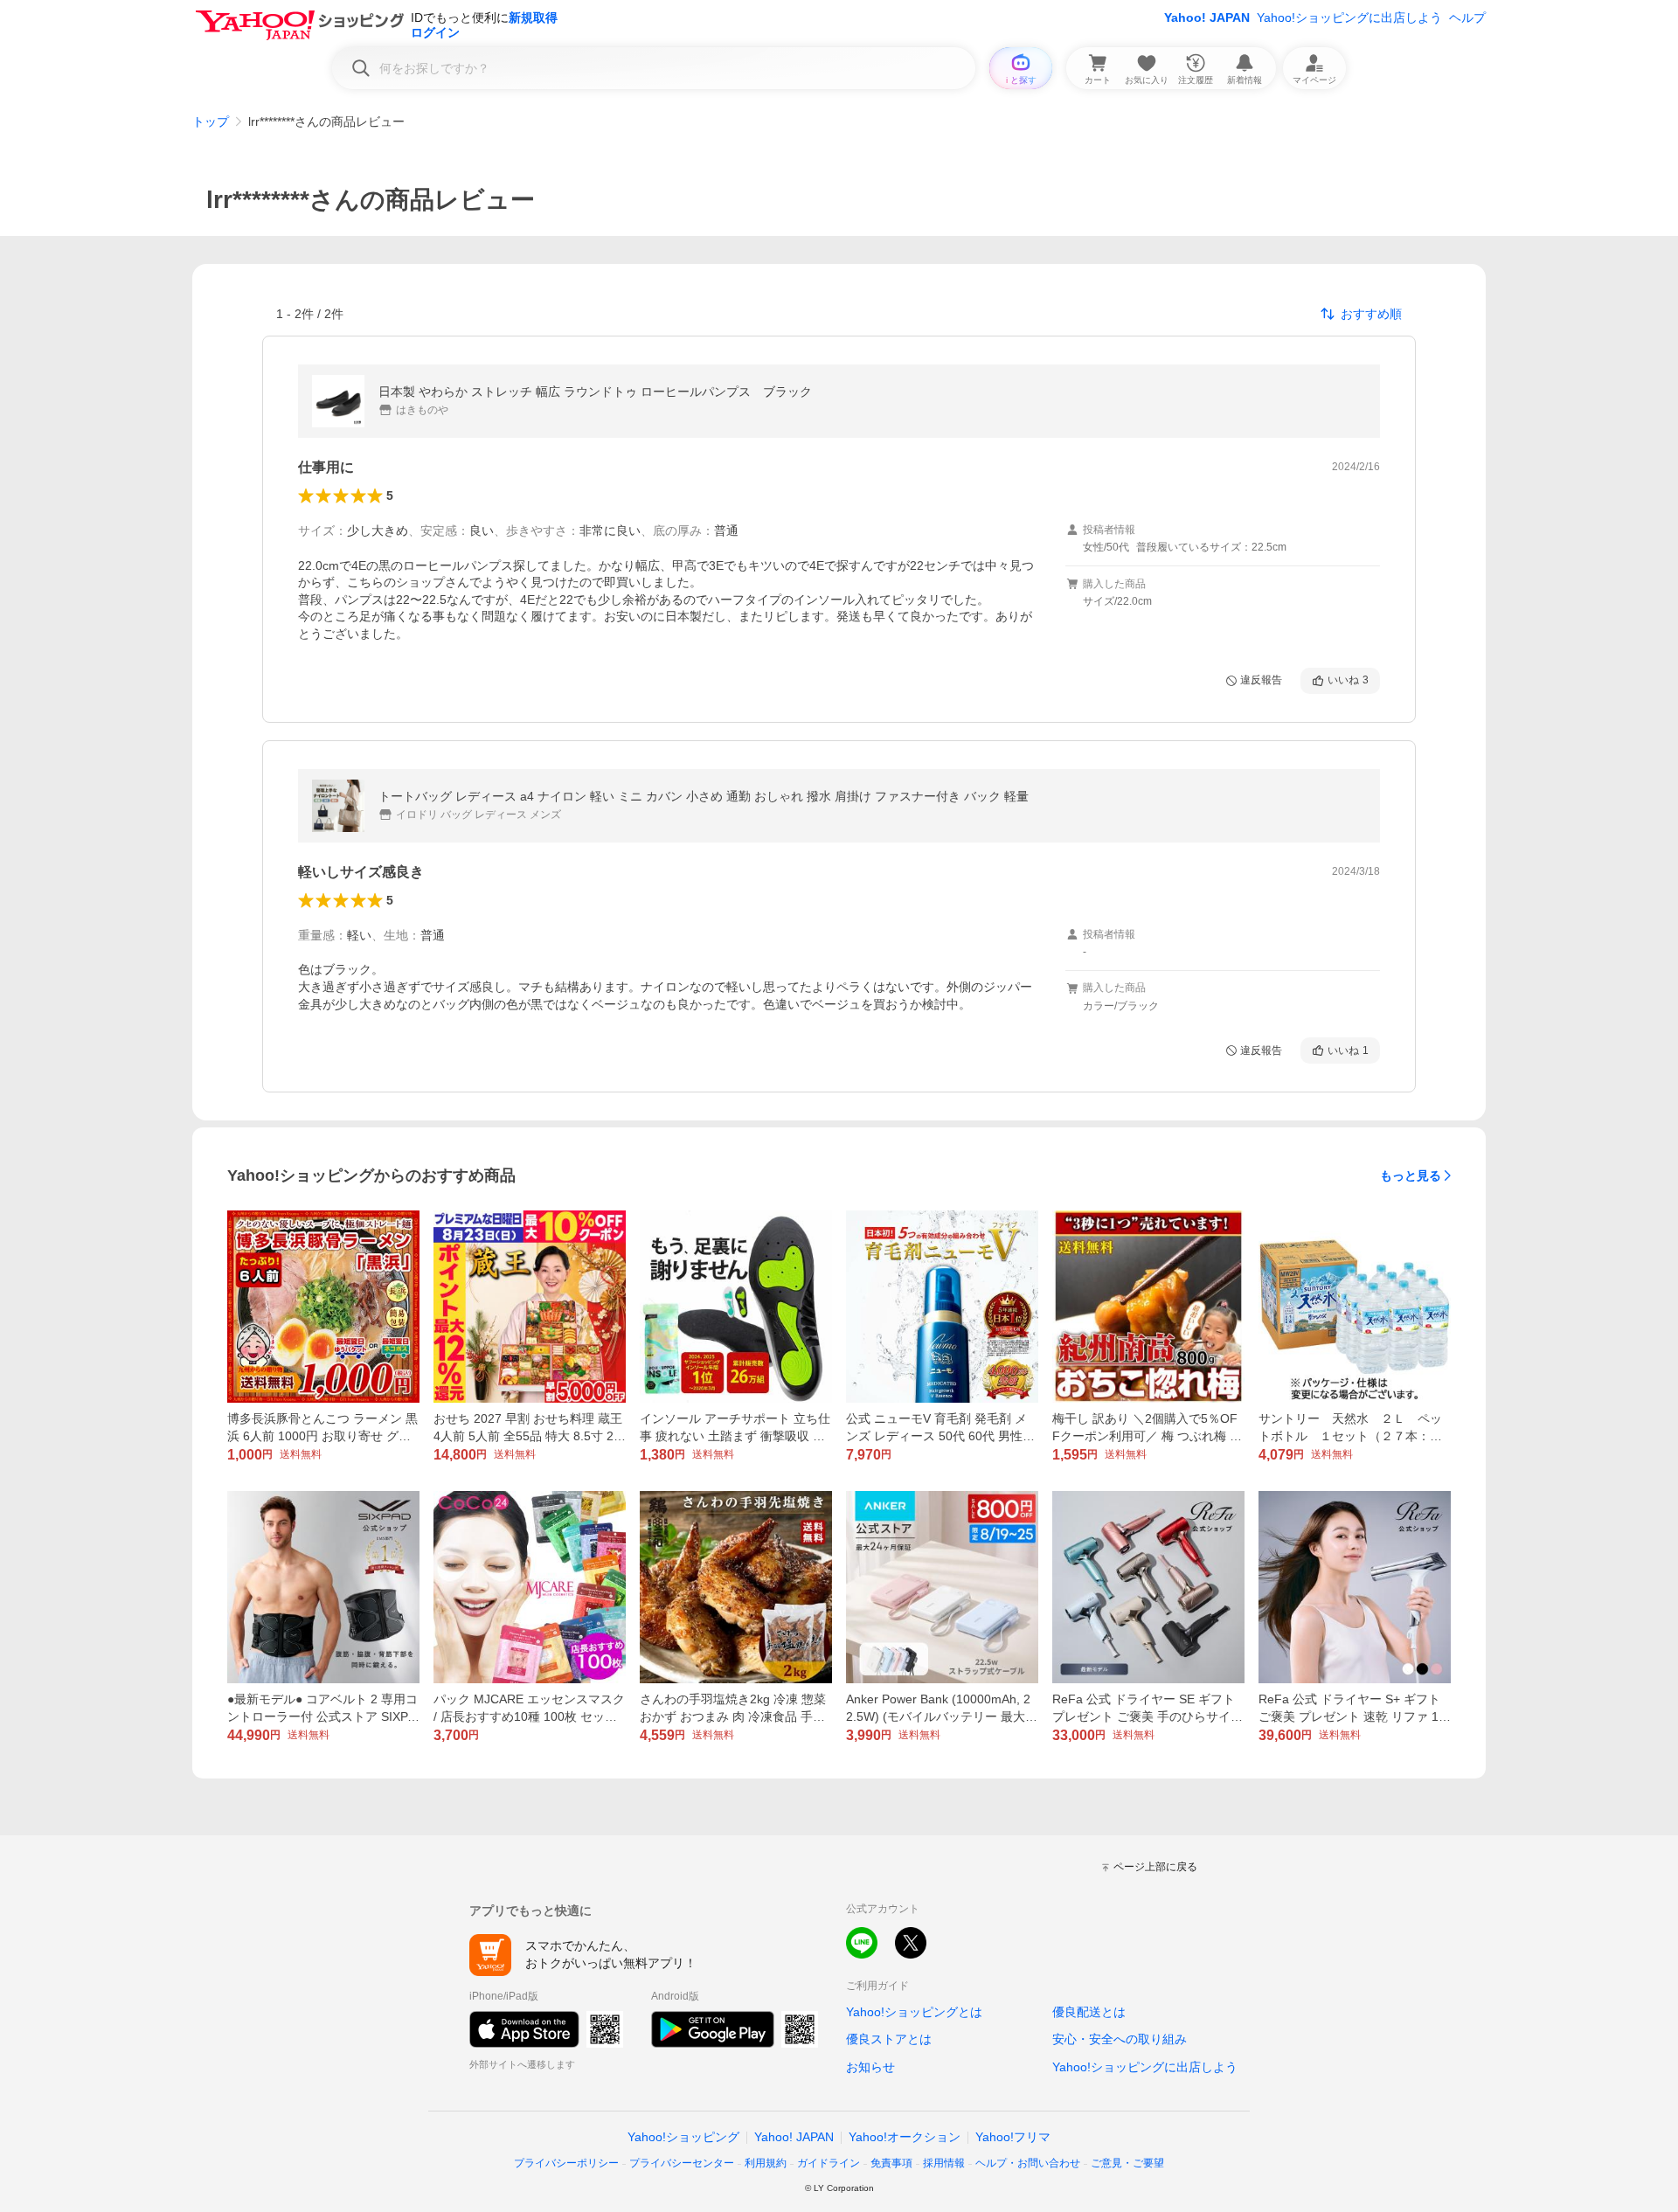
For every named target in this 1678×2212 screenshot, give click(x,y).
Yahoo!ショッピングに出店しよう (1349, 17)
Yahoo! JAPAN (1207, 17)
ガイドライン (829, 2163)
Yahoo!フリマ (1013, 2137)
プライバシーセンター (682, 2163)
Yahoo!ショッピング (683, 2137)
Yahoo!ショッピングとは (914, 2012)
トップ (211, 121)
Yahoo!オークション (905, 2137)
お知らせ (870, 2067)
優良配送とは (1089, 2012)
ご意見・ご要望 (1127, 2163)
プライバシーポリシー (566, 2163)
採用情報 (944, 2163)
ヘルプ (1467, 17)
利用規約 (766, 2163)
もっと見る (1411, 1175)
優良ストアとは (889, 2039)
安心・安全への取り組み (1120, 2039)
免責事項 (891, 2163)
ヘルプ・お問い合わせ (1028, 2163)
